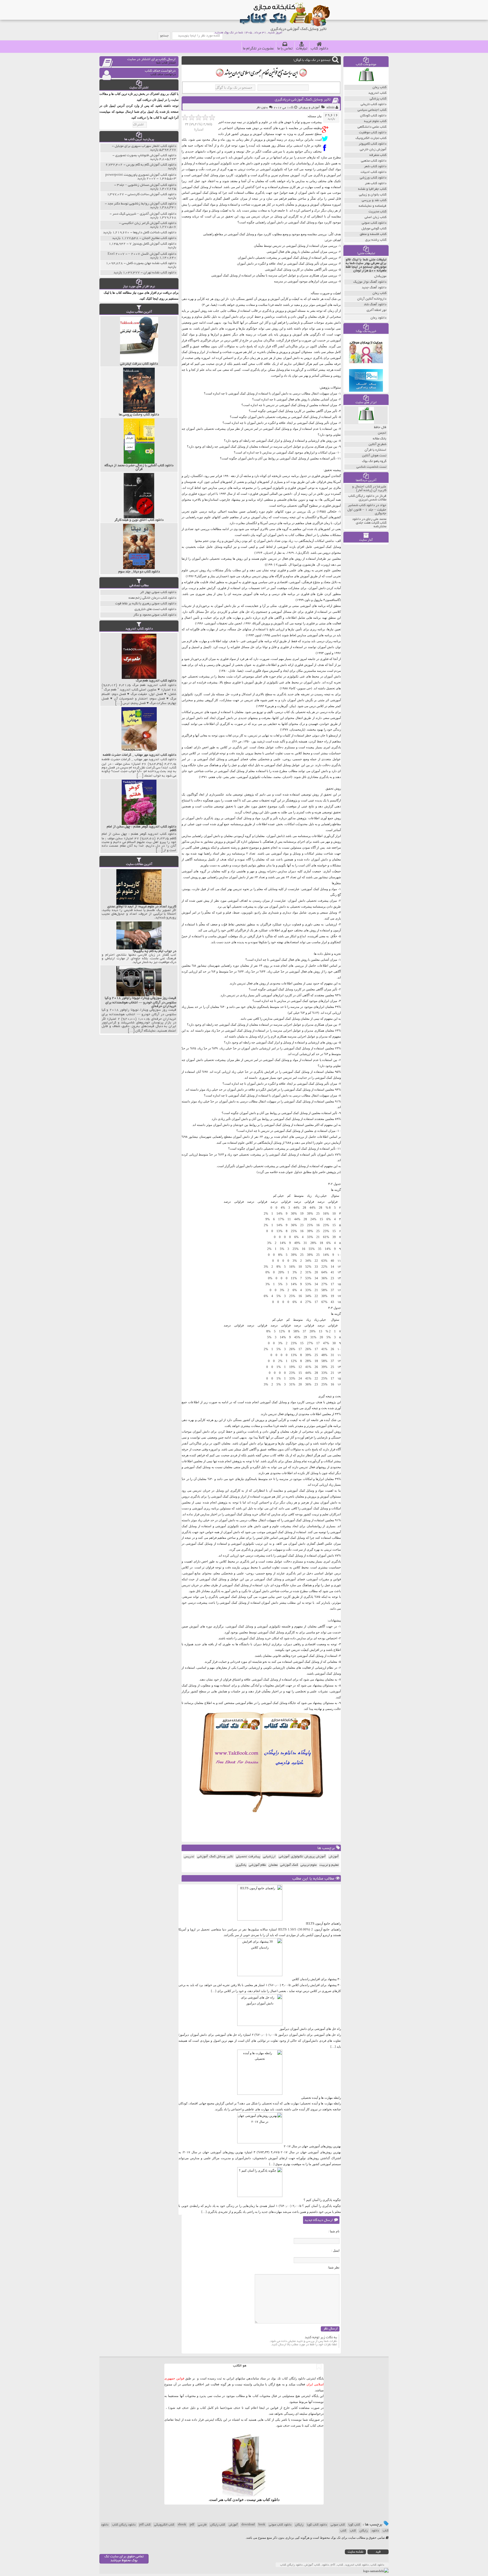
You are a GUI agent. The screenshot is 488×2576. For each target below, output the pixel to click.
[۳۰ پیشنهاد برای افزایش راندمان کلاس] (260, 1975)
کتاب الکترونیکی (164, 2525)
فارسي (202, 2525)
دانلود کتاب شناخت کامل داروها (155, 233)
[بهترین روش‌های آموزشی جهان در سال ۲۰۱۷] (260, 2142)
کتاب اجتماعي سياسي (372, 110)
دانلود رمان (378, 318)
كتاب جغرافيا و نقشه (372, 189)
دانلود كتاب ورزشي (373, 178)
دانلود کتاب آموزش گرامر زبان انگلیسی (149, 223)
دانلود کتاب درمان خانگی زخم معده (152, 598)
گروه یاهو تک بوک (374, 461)
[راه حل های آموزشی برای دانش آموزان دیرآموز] (260, 2025)
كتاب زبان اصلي (375, 217)
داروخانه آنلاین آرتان (372, 299)
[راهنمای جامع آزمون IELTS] (260, 1919)
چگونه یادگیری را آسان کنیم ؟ (322, 2200)
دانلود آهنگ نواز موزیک (370, 282)
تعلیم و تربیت (329, 1865)
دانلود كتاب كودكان (373, 116)
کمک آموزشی (289, 1865)
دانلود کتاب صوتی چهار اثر (158, 592)
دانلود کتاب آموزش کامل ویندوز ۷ (153, 244)
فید (378, 2552)
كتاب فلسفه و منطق (373, 234)
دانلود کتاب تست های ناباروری (155, 609)
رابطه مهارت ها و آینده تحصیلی (321, 2098)
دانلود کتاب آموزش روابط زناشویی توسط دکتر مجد (142, 204)
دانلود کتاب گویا (317, 2525)
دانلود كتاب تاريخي (373, 104)
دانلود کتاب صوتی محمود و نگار (155, 615)
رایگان (299, 2525)
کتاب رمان (379, 293)
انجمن (382, 433)
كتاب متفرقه (378, 155)
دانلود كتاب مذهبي (374, 161)
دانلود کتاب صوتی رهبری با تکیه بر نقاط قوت (146, 604)
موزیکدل (380, 276)
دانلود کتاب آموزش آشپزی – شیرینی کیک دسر (144, 214)
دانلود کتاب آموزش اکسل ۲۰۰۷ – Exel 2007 (142, 254)
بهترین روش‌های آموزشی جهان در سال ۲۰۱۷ (312, 2146)
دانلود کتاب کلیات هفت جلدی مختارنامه (369, 523)
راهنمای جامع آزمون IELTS (323, 1923)
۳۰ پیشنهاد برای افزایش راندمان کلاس (316, 1979)
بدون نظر (262, 108)
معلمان (273, 1865)
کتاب (353, 2531)
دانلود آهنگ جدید (374, 288)
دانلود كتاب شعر (375, 166)
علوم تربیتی (309, 1865)
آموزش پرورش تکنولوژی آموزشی (302, 1857)
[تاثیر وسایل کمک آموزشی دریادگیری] (326, 129)
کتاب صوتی (338, 2525)
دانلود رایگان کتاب (124, 2525)
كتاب (343, 2531)
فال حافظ (380, 427)
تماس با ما (285, 49)
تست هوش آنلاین (374, 456)
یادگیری (241, 1865)
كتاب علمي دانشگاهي (372, 127)
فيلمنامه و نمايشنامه (372, 206)
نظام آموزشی (257, 1865)
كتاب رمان (379, 87)
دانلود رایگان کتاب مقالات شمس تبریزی (367, 498)
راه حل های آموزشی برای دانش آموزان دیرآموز (310, 2029)
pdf (192, 2525)
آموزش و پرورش (309, 108)
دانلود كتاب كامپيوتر (372, 144)
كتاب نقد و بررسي (374, 200)
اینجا (262, 2408)
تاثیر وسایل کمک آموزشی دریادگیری (303, 100)
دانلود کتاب (319, 49)
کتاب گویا (354, 2525)
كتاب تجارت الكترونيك (371, 138)
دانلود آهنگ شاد (375, 305)
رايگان (364, 2531)
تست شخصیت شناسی (371, 467)
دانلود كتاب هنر (376, 183)
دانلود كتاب (271, 2500)
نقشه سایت (356, 2552)
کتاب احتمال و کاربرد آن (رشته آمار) (369, 489)
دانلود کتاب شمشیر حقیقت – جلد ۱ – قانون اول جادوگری (367, 509)
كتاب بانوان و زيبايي (373, 195)
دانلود (375, 2531)
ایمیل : (335, 2250)
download (248, 2525)
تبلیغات (302, 49)
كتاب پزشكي (378, 99)
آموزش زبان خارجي (373, 150)
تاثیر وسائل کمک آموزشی (215, 1857)
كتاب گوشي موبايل (374, 229)
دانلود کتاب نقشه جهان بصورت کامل (151, 263)
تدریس (189, 1857)
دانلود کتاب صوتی (280, 2525)
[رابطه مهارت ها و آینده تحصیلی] (260, 2094)
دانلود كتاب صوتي (374, 223)
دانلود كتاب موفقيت (373, 133)
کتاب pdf (145, 2525)
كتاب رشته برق (376, 240)
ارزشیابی (269, 1857)
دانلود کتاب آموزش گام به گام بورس (151, 165)
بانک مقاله (380, 439)
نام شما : (334, 2231)
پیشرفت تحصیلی (248, 1857)
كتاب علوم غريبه (375, 121)
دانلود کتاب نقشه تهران (160, 273)
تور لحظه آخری (376, 310)
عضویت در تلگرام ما (258, 49)
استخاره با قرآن (375, 450)
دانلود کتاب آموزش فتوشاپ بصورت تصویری (146, 155)
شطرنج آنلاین (377, 444)
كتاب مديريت (377, 212)
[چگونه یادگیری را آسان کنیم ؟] (260, 2196)
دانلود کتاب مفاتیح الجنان (159, 238)
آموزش (334, 1857)
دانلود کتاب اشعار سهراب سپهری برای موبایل (145, 146)
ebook (182, 2525)
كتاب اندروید (377, 93)
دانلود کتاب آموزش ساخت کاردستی (152, 194)
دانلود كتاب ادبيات (373, 172)
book (262, 2525)
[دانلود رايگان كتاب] (366, 83)
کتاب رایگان (218, 2525)
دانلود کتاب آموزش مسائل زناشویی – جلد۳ (147, 185)
